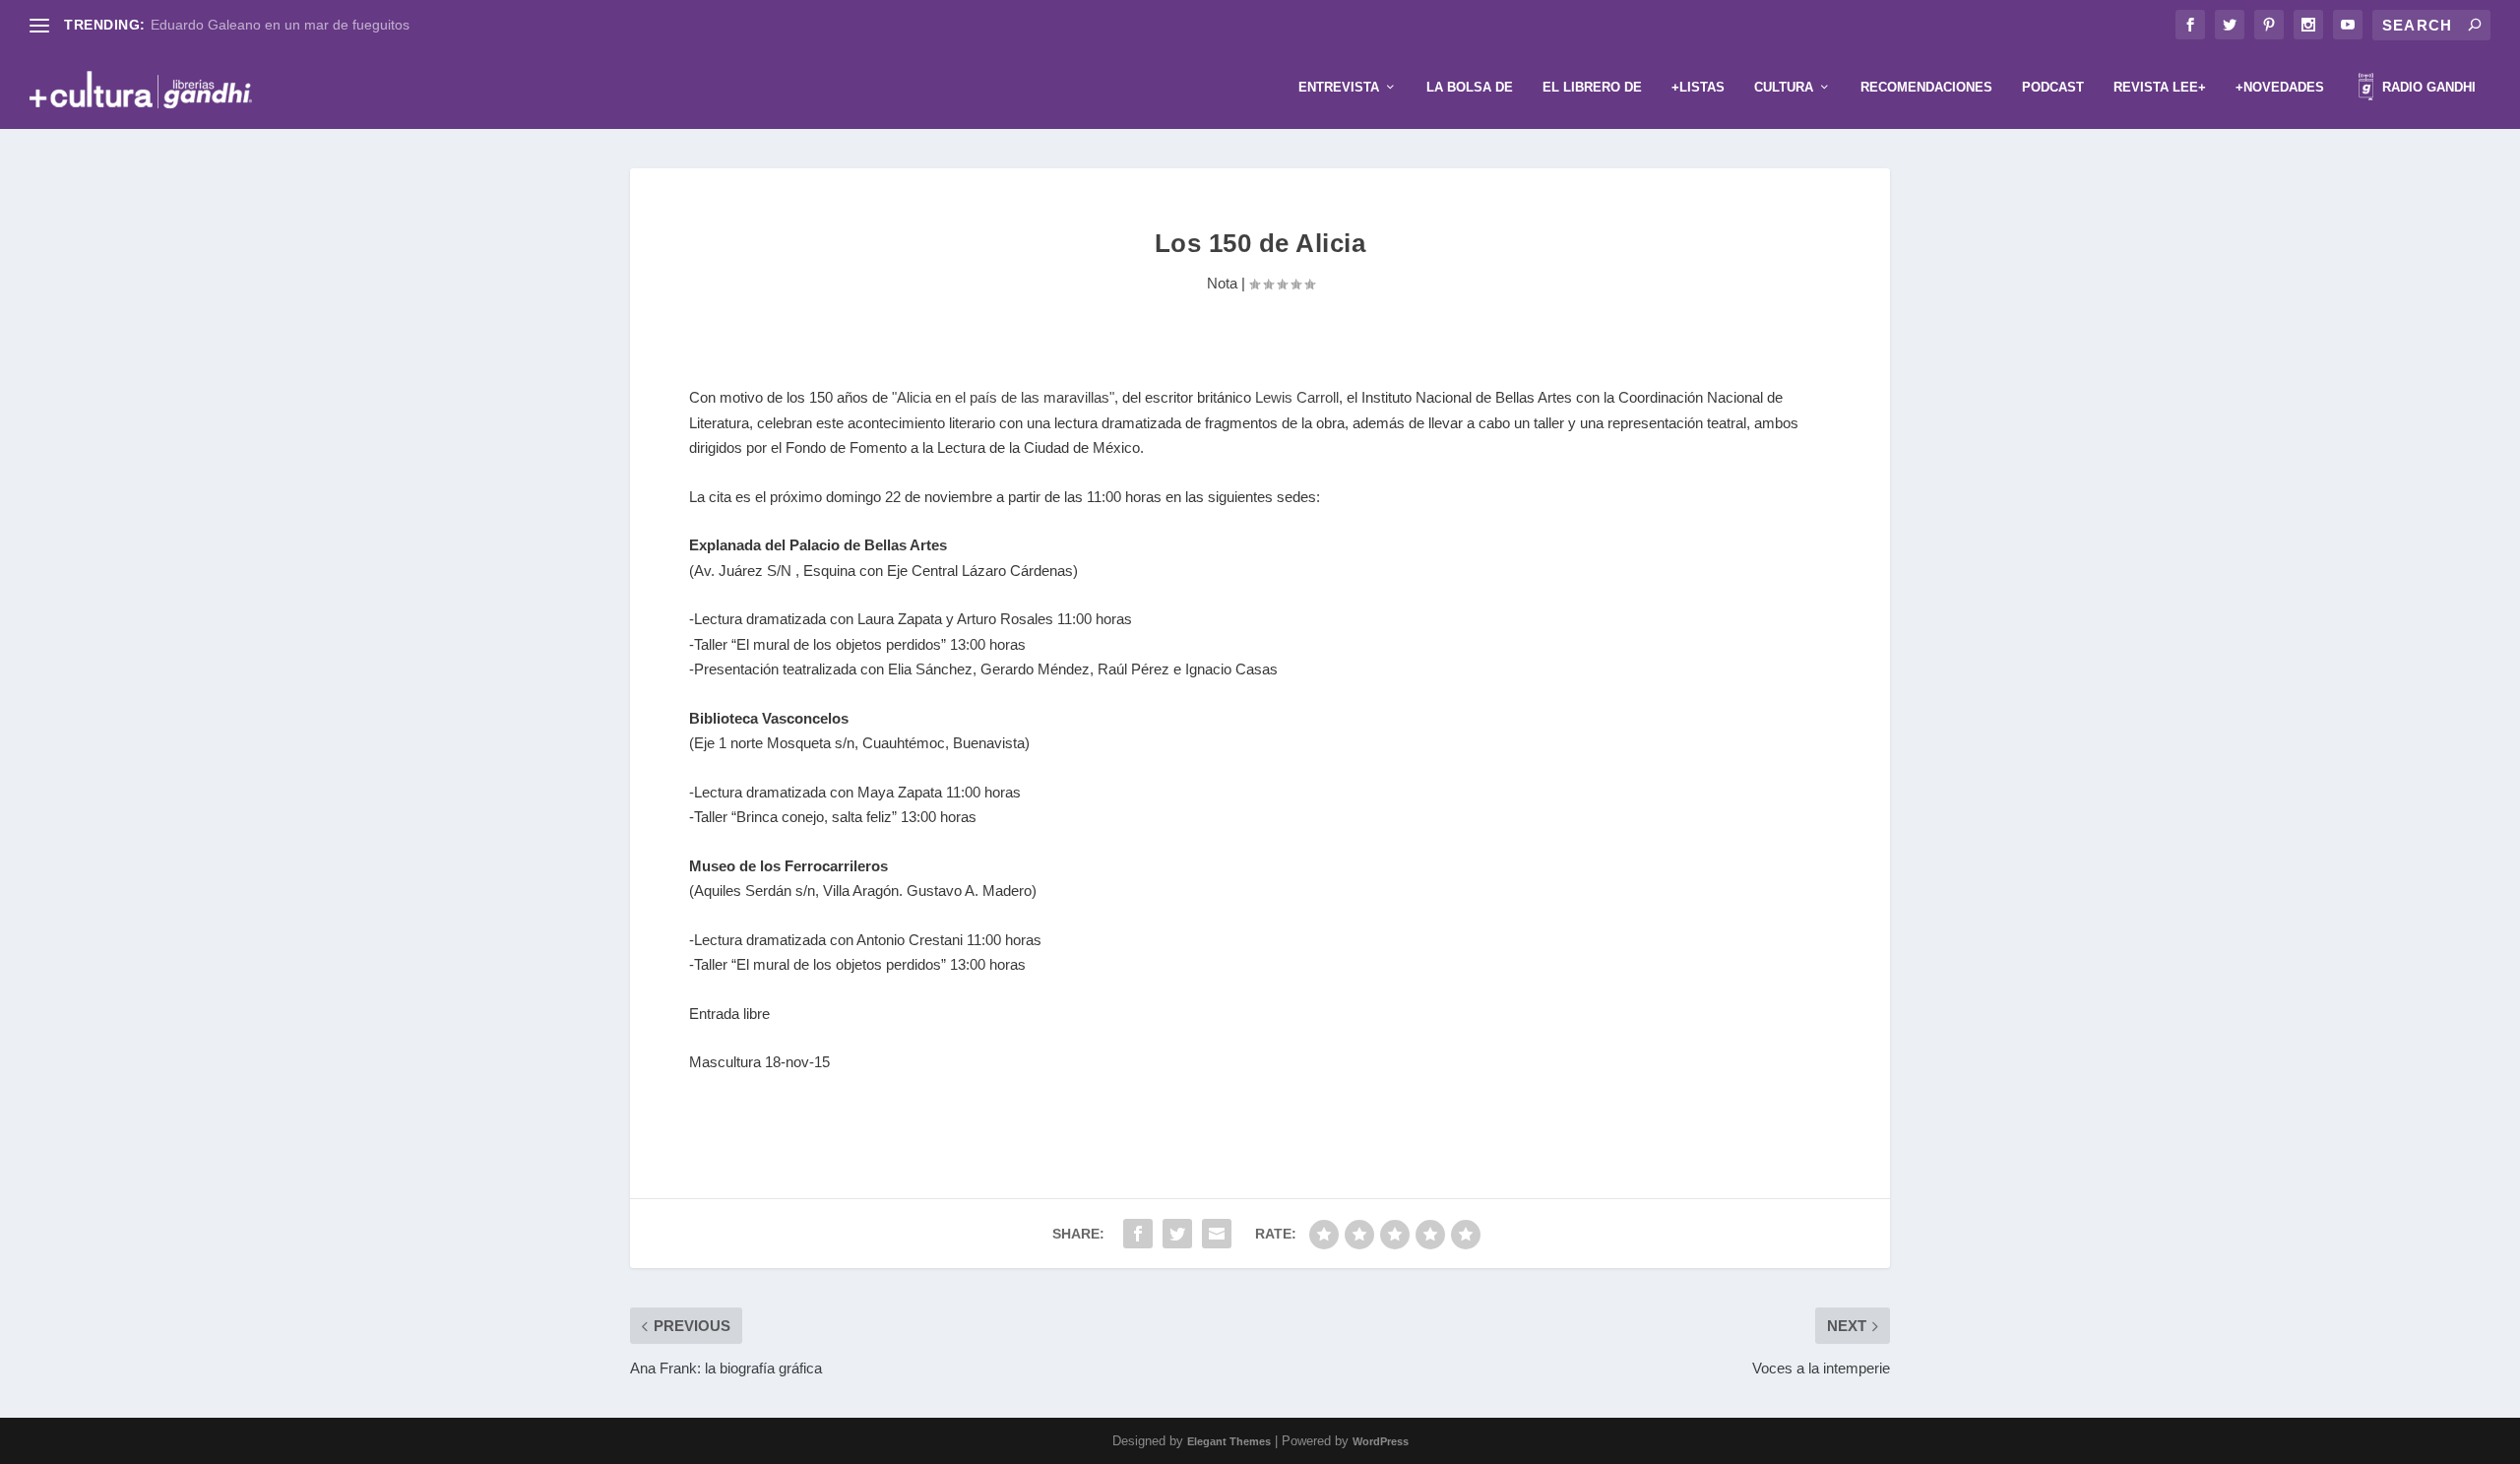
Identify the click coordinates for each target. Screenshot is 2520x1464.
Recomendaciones (1926, 87)
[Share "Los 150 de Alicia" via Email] (1217, 1234)
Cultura (1784, 87)
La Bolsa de (1470, 87)
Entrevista (1339, 87)
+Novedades (2280, 87)
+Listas (1698, 87)
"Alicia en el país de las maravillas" (1001, 397)
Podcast (2053, 87)
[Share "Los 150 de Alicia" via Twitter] (1177, 1234)
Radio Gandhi (2427, 87)
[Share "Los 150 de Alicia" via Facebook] (1138, 1234)
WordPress (1381, 1441)
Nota (1222, 283)
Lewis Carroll (1297, 397)
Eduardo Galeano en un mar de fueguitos (280, 25)
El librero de (1592, 87)
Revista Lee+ (2160, 87)
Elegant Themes (1229, 1441)
